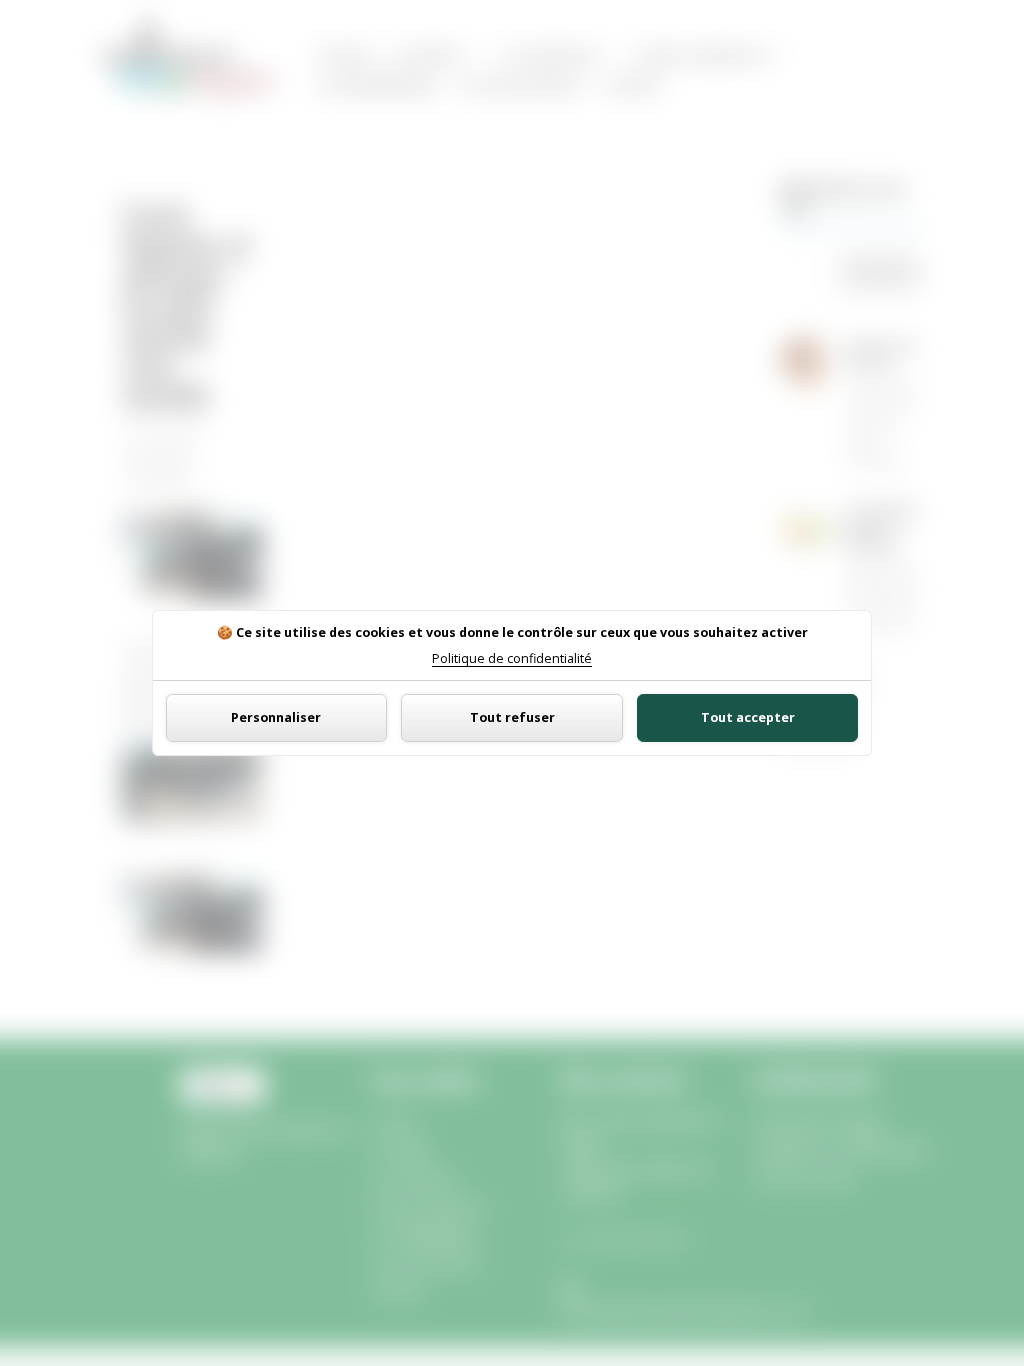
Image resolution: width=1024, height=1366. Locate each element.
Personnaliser (276, 717)
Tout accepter (748, 717)
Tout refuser (512, 717)
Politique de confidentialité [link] (512, 659)
